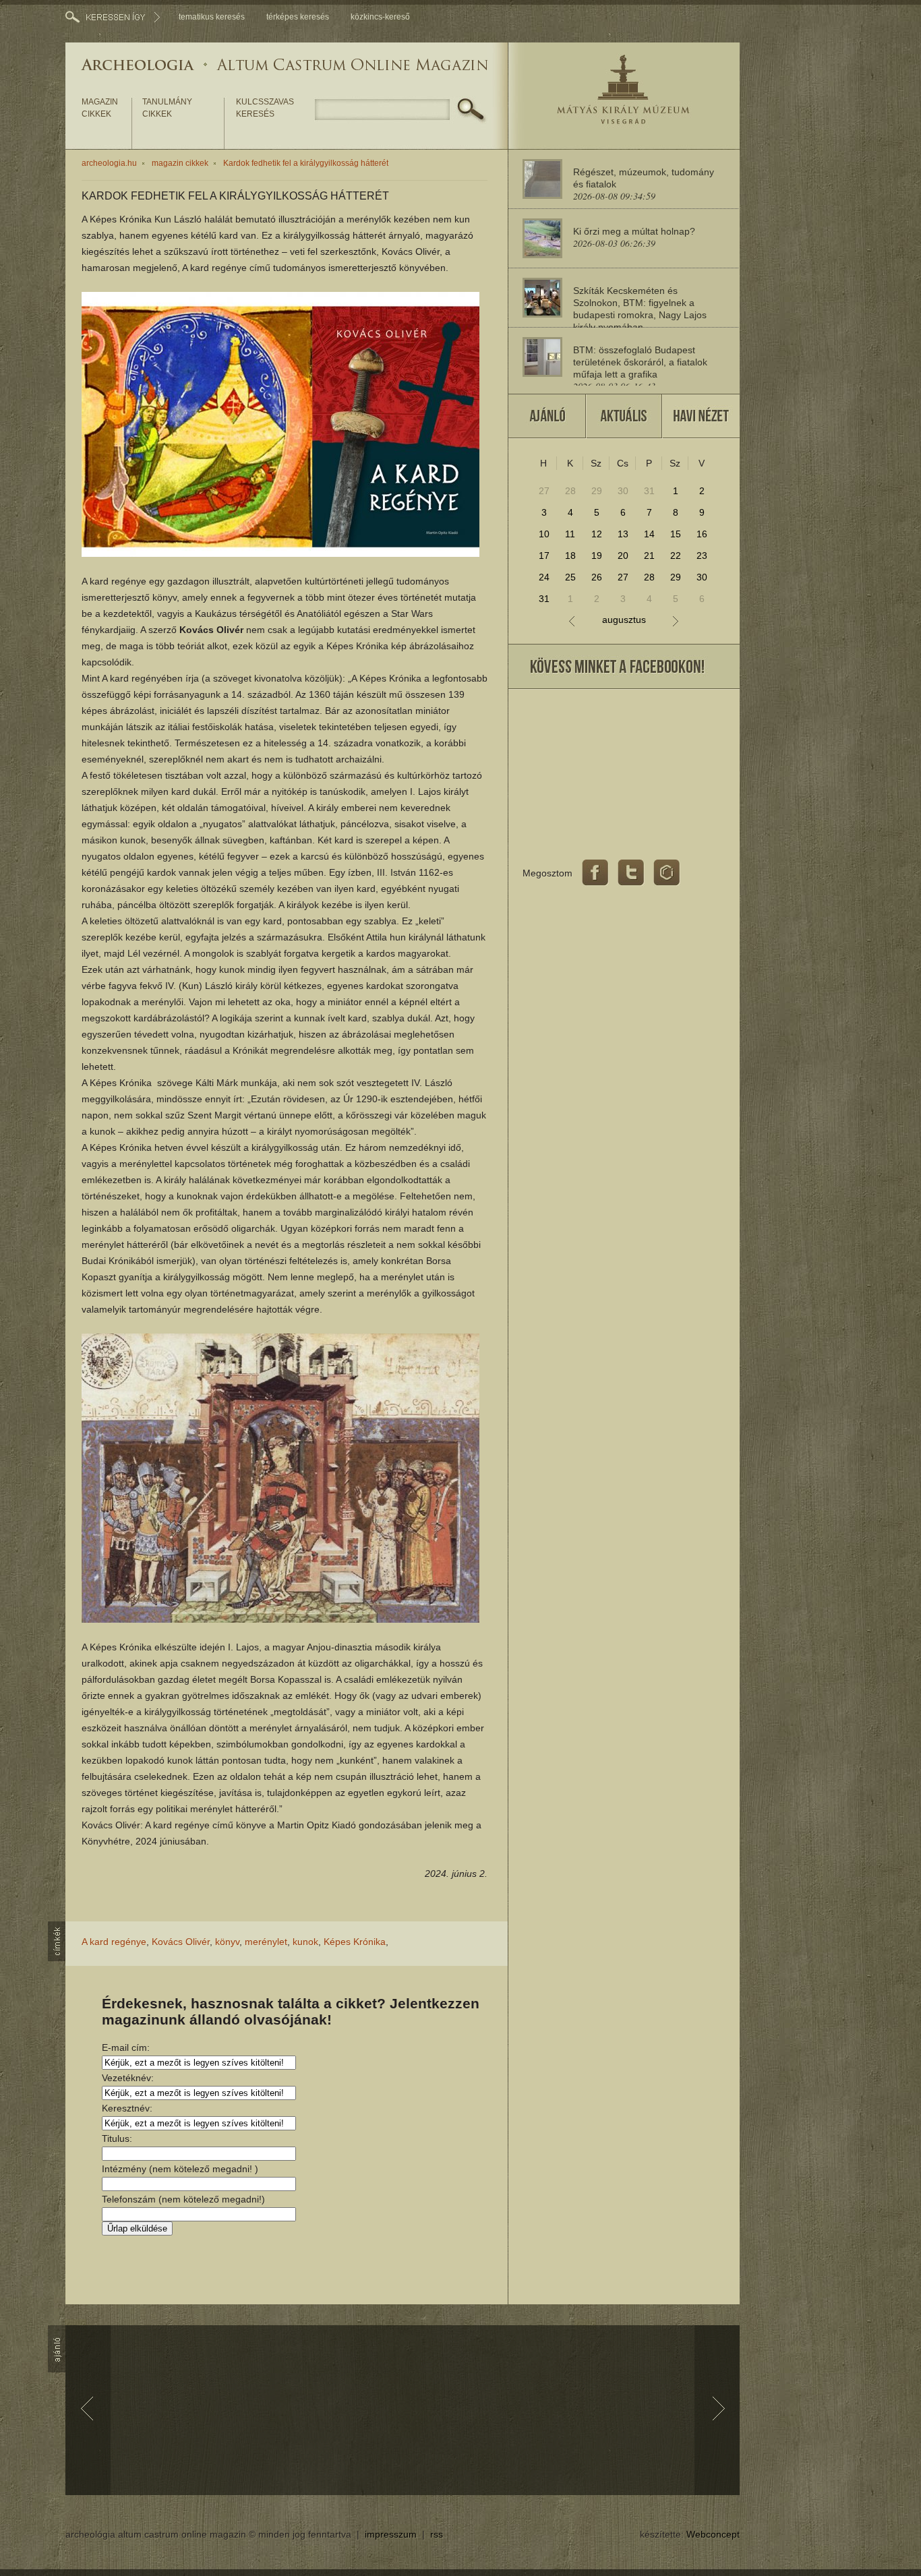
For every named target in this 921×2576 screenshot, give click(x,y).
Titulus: (117, 2138)
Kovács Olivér (181, 1942)
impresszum (391, 2534)
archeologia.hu (109, 163)
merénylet (266, 1942)
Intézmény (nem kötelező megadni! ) (180, 2169)
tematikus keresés (212, 17)
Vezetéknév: (128, 2078)
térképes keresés (298, 17)
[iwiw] (667, 873)
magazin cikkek (100, 108)
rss (437, 2534)
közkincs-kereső (380, 17)
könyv (227, 1942)
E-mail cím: (126, 2047)
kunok (305, 1942)
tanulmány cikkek (167, 108)
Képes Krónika (355, 1942)
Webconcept (713, 2534)
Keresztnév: (127, 2108)
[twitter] (631, 873)
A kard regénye (114, 1942)
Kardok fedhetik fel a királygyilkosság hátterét (306, 163)
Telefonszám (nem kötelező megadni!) (183, 2199)
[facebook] (595, 873)
